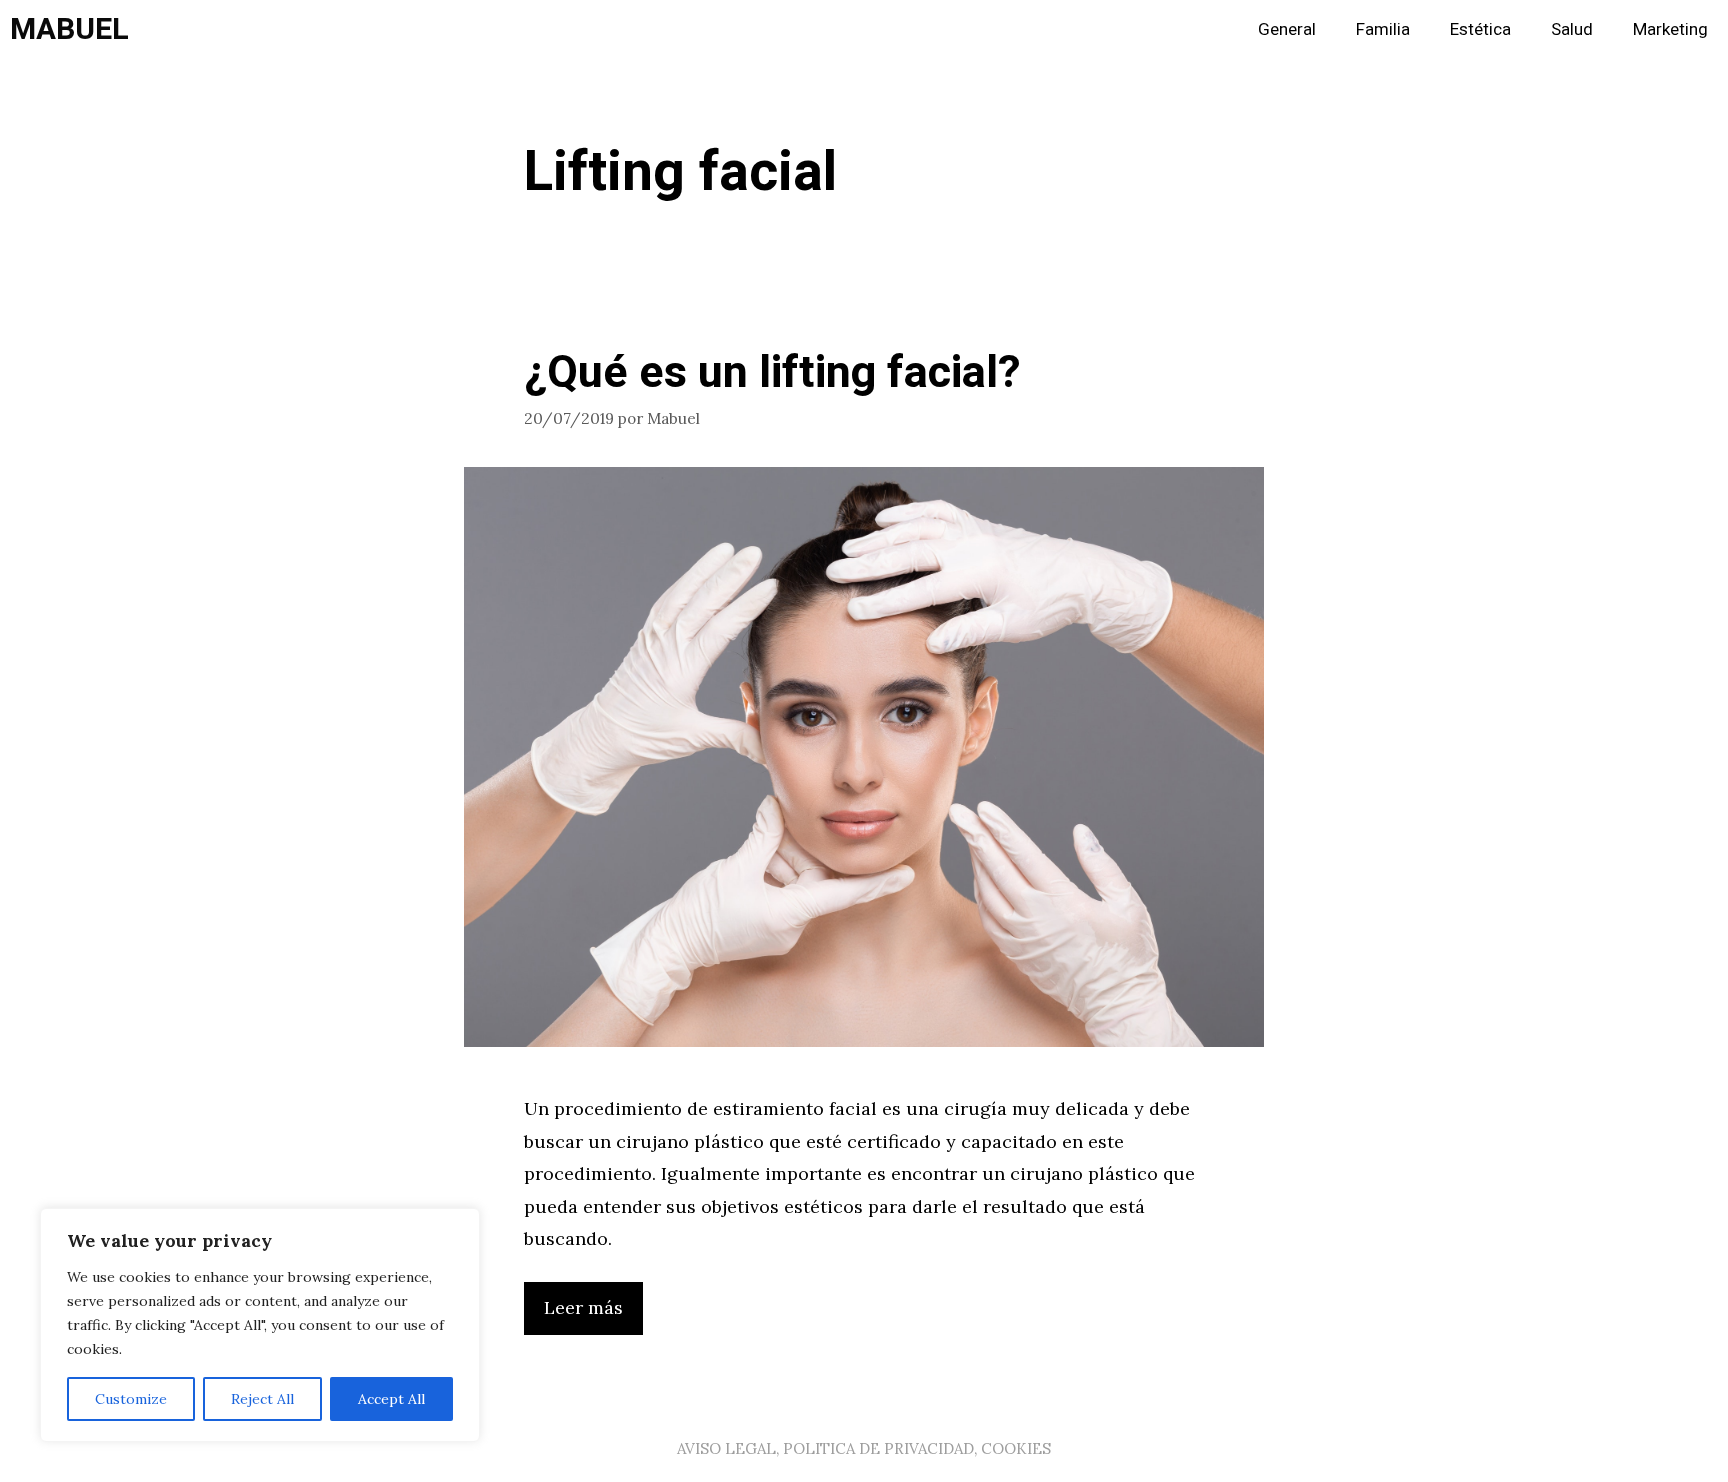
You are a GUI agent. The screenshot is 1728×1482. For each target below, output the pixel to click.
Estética (1480, 29)
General (1287, 29)
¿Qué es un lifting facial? (772, 373)
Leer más (583, 1307)
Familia (1383, 29)
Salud (1572, 29)
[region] (260, 1325)
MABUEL (69, 30)
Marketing (1670, 29)
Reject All (262, 1399)
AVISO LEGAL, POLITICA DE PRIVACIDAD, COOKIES (864, 1448)
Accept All (391, 1399)
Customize (131, 1399)
